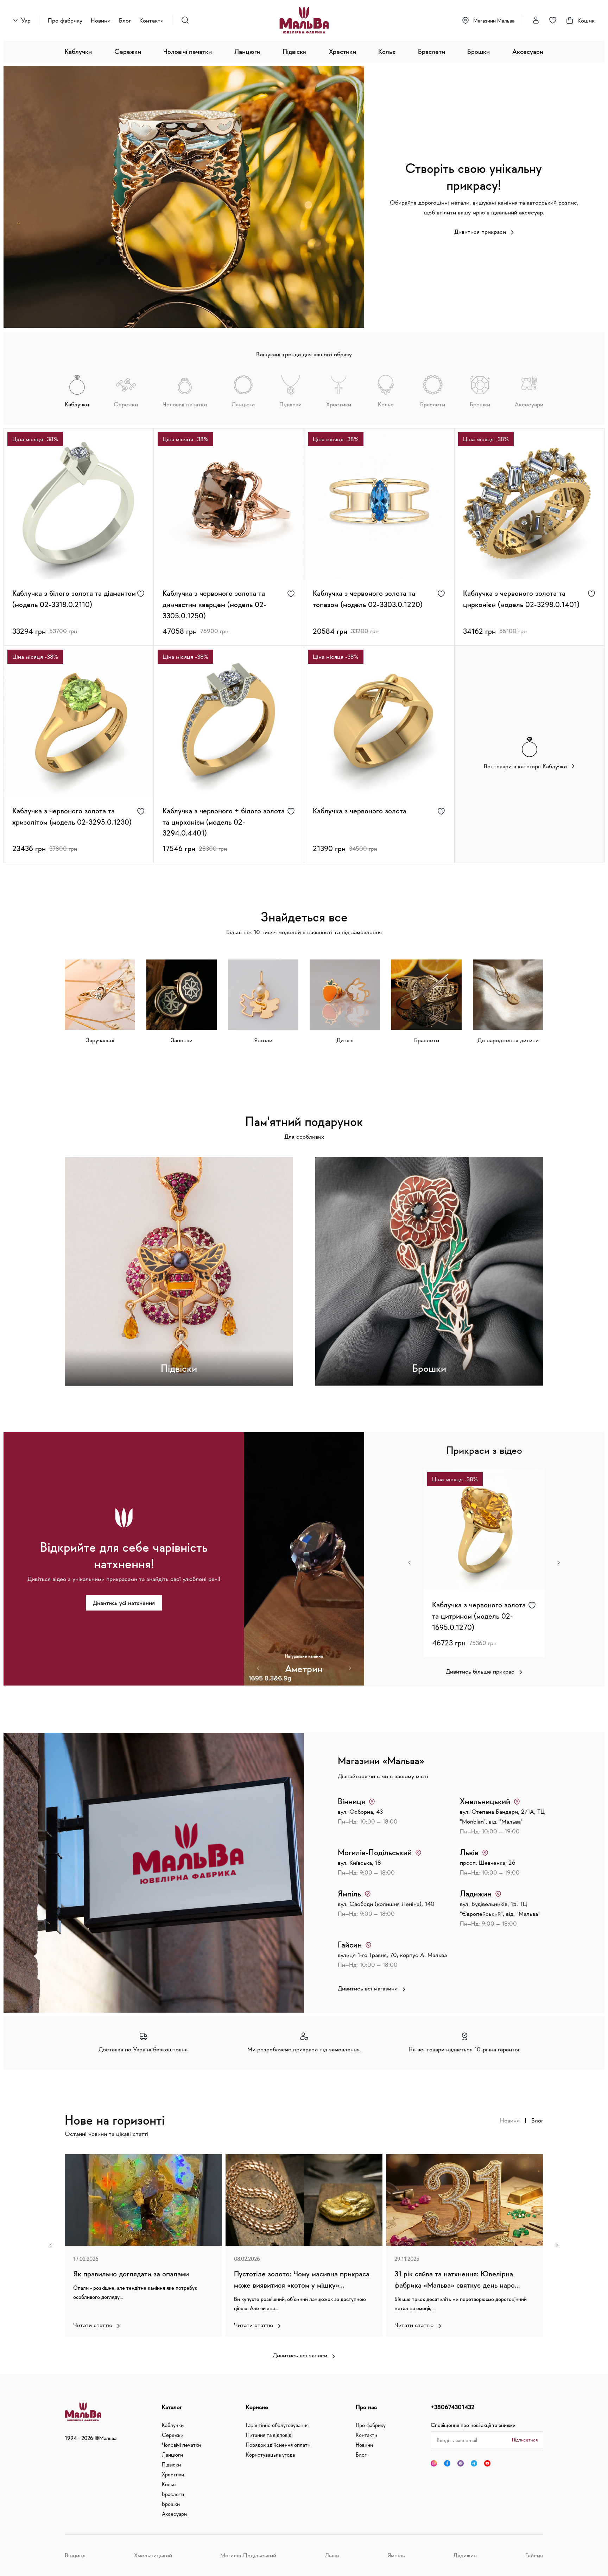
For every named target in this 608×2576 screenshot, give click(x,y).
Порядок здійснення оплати (278, 2445)
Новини (101, 20)
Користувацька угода (270, 2455)
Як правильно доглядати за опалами (131, 2274)
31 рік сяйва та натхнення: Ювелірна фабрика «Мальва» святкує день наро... (457, 2279)
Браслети (432, 51)
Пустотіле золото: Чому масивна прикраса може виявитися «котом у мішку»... (302, 2279)
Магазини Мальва (494, 20)
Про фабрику (65, 20)
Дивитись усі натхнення (124, 1603)
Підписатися (525, 2440)
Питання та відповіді (269, 2435)
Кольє (387, 51)
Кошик (586, 20)
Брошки (479, 51)
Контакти (151, 20)
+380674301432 (452, 2407)
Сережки (128, 51)
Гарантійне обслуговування (277, 2425)
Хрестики (343, 51)
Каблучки (78, 51)
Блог (125, 20)
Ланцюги (247, 51)
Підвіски (294, 51)
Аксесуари (528, 51)
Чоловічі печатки (188, 51)
